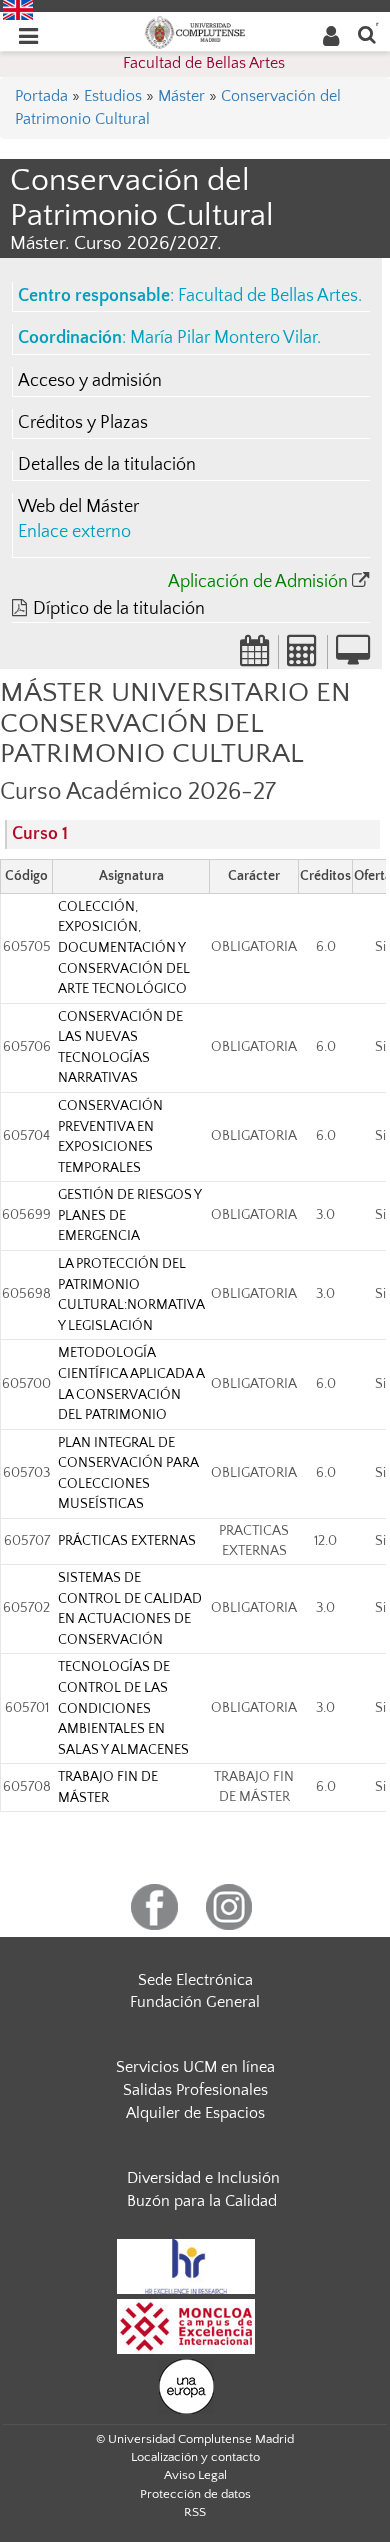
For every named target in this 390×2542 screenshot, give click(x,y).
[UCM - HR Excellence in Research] (186, 2265)
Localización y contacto (195, 2457)
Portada (41, 96)
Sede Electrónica (195, 1980)
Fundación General (195, 2002)
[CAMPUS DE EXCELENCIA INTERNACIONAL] (186, 2325)
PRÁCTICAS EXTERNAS (127, 1541)
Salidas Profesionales (195, 2090)
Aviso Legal (195, 2475)
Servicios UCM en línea (195, 2067)
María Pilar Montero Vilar (223, 338)
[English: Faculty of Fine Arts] (18, 9)
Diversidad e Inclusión (203, 2178)
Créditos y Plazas (83, 423)
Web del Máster (78, 507)
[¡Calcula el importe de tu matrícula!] (303, 657)
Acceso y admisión (90, 381)
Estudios (113, 96)
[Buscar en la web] (367, 33)
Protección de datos (195, 2494)
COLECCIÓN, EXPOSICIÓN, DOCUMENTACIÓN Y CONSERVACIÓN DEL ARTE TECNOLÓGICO (124, 948)
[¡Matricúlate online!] (353, 657)
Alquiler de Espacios (195, 2113)
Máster (181, 96)
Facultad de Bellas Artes (204, 63)
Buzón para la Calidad (202, 2201)
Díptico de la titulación (119, 609)
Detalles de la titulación (107, 465)
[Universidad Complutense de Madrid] (195, 31)
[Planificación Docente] (255, 657)
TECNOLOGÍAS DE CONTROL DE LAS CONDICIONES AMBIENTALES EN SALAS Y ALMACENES (123, 1708)
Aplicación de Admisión (258, 582)
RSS (195, 2512)
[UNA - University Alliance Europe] (186, 2385)
